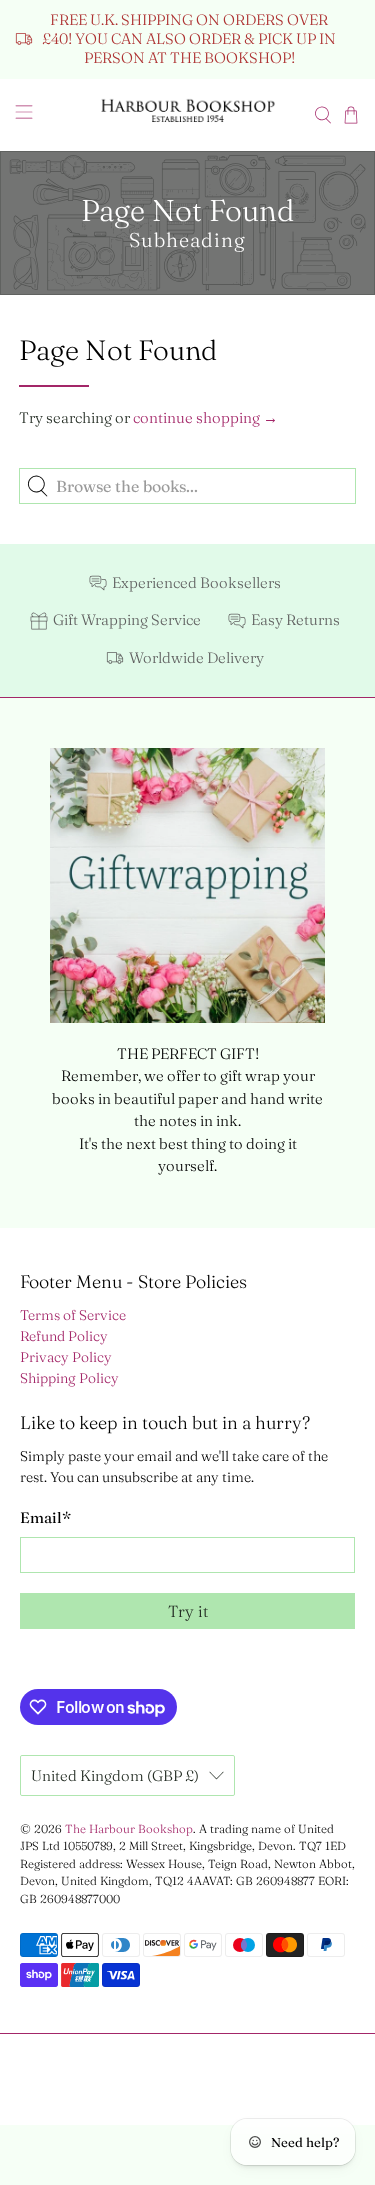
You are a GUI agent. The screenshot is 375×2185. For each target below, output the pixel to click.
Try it (188, 1611)
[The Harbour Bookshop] (188, 115)
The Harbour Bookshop (129, 1829)
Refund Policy (64, 1336)
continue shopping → (205, 417)
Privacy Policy (66, 1357)
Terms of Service (73, 1315)
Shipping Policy (69, 1378)
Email (45, 1517)
